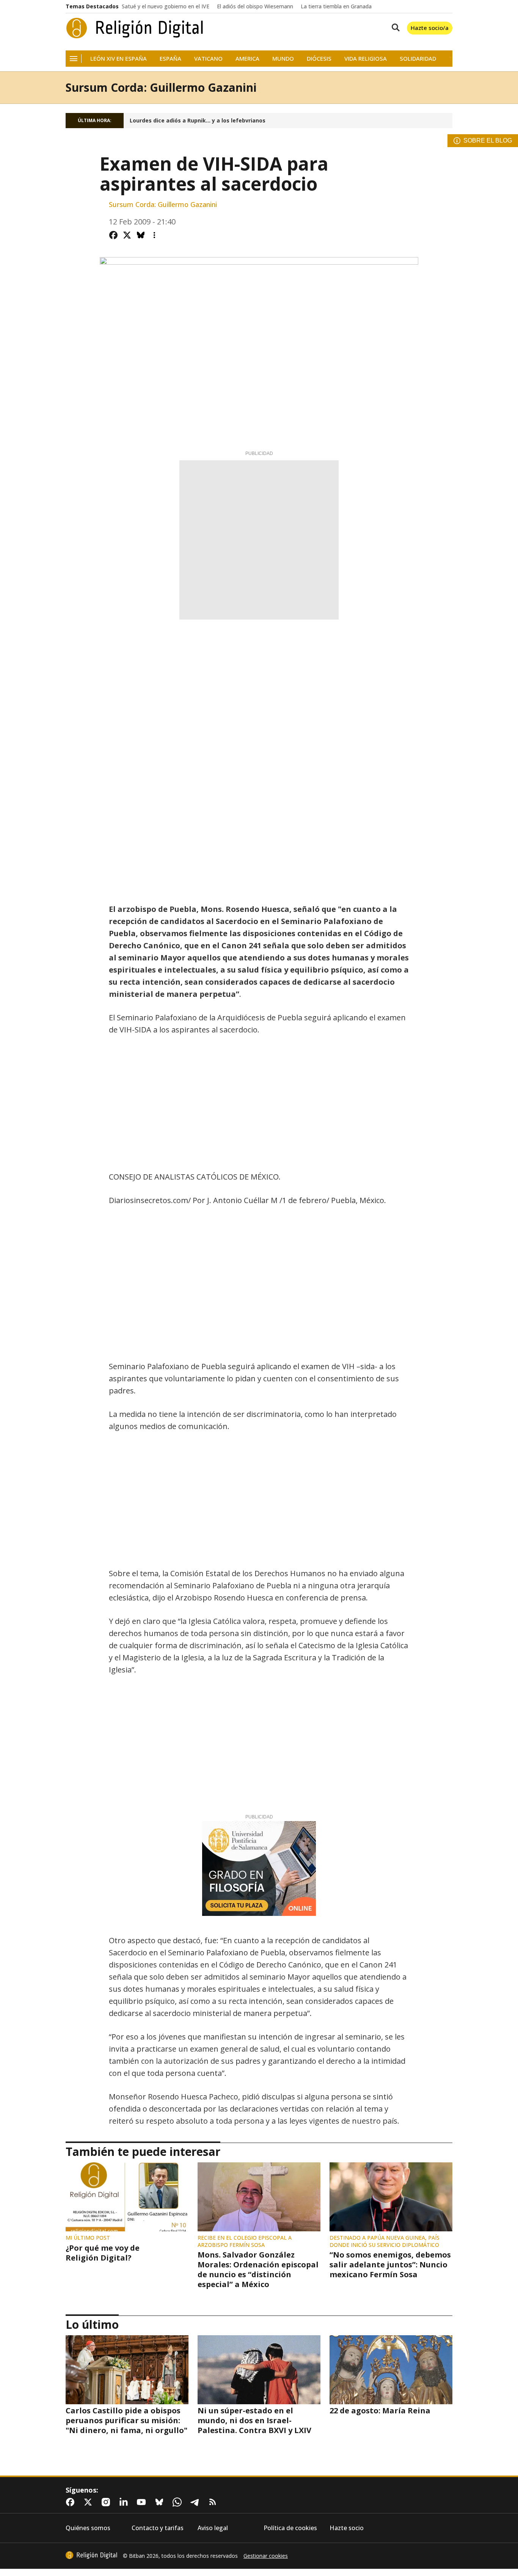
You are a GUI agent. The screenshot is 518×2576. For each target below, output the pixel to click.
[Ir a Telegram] (196, 2502)
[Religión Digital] (135, 28)
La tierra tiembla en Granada (336, 6)
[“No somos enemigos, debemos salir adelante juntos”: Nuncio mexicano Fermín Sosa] (391, 2197)
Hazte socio (347, 2528)
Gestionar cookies (266, 2556)
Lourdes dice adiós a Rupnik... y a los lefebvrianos (198, 121)
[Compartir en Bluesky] (141, 235)
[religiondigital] (91, 2555)
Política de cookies (290, 2528)
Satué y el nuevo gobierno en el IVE (166, 6)
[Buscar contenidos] (394, 28)
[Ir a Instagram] (107, 2502)
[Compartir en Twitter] (127, 235)
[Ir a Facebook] (72, 2502)
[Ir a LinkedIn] (125, 2502)
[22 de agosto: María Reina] (391, 2370)
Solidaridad (418, 59)
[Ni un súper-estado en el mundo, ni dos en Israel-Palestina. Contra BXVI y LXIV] (259, 2370)
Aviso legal (213, 2528)
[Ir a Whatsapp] (179, 2502)
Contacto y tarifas (158, 2528)
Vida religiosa (366, 59)
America (247, 59)
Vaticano (208, 59)
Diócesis (319, 59)
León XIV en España (119, 59)
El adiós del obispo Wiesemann (255, 6)
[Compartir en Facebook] (113, 235)
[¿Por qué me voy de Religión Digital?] (127, 2197)
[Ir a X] (89, 2502)
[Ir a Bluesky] (161, 2502)
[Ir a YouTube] (143, 2502)
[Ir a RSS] (214, 2502)
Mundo (283, 59)
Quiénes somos (88, 2528)
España (170, 59)
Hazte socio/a (430, 28)
